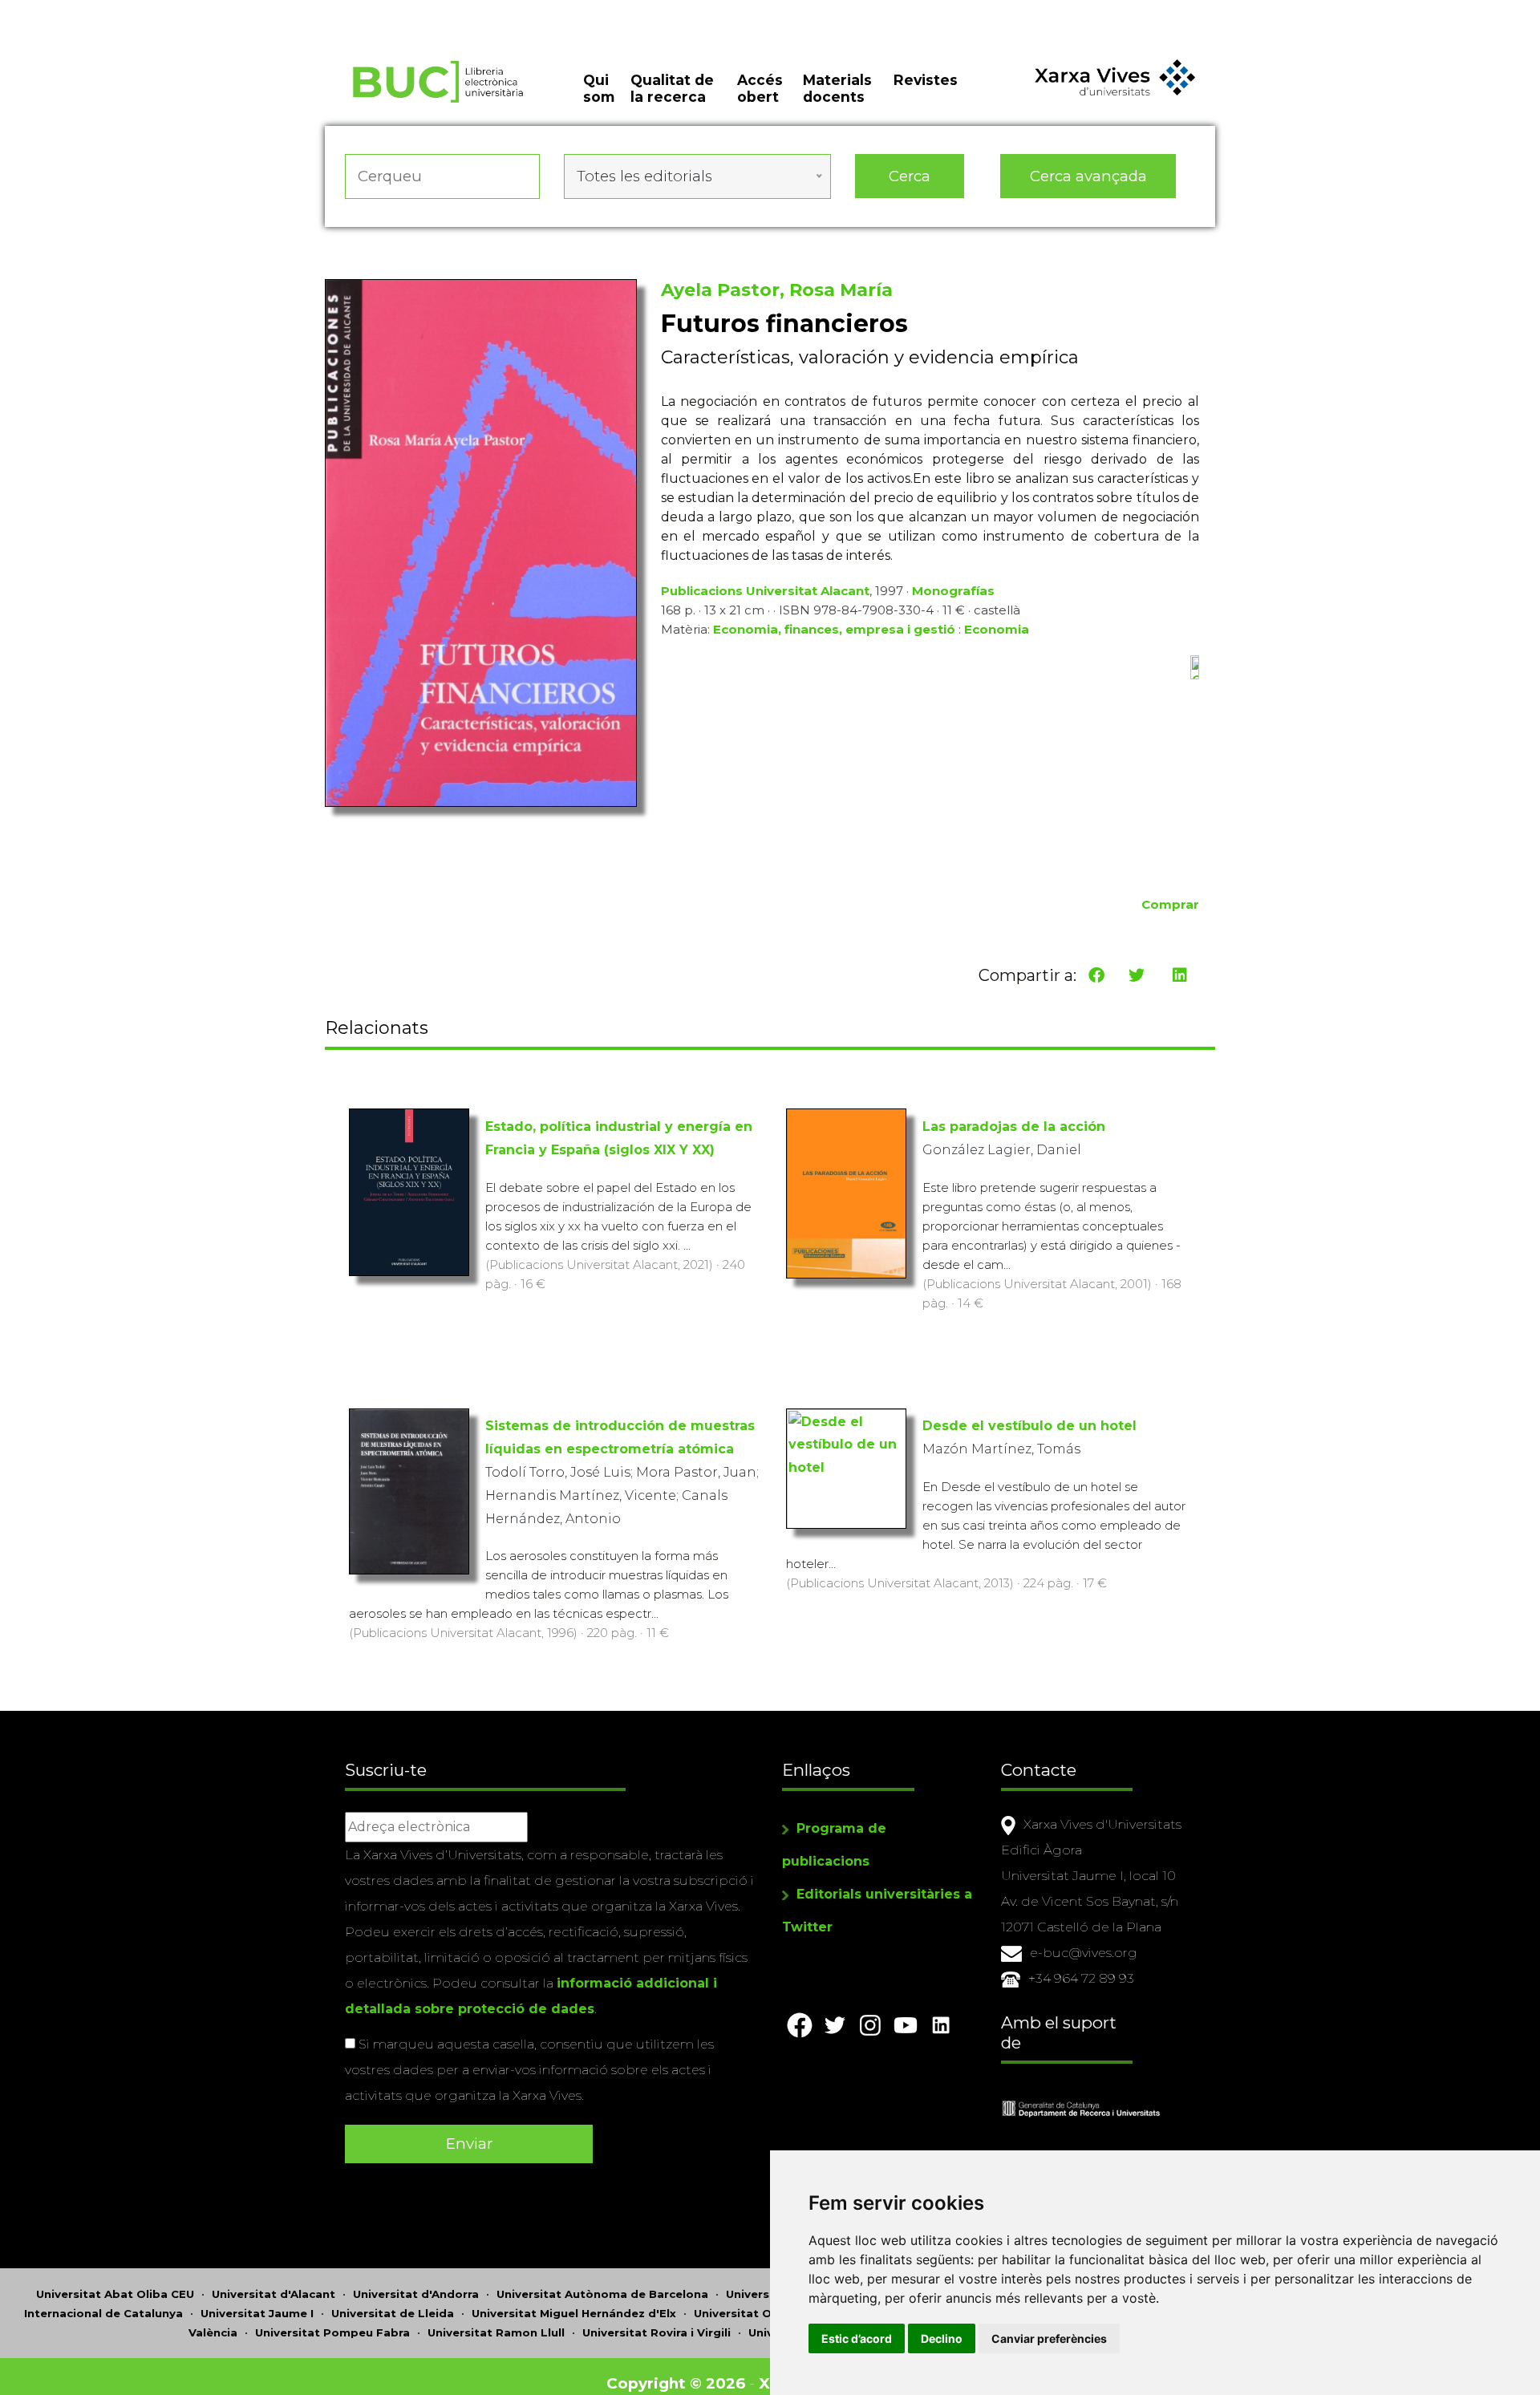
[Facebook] (1096, 975)
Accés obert (760, 88)
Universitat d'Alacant (274, 2294)
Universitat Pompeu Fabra (332, 2332)
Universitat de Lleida (393, 2313)
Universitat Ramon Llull (496, 2332)
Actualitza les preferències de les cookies (152, 11)
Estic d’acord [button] (857, 2338)
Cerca (910, 176)
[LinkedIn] (1180, 975)
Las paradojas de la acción (1014, 1127)
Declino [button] (942, 2338)
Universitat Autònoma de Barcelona (602, 2294)
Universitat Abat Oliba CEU (115, 2294)
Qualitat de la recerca (672, 88)
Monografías (953, 591)
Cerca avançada (1088, 176)
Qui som (599, 88)
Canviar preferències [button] (1049, 2338)
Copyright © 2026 (676, 2383)
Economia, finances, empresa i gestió (834, 629)
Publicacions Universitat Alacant (765, 591)
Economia (997, 629)
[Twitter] (1137, 975)
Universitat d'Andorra (416, 2294)
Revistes (926, 80)
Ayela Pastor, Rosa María (777, 290)
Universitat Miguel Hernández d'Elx (574, 2313)
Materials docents (837, 88)
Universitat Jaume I (257, 2313)
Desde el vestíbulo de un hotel (1029, 1426)
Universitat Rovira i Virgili (657, 2332)
